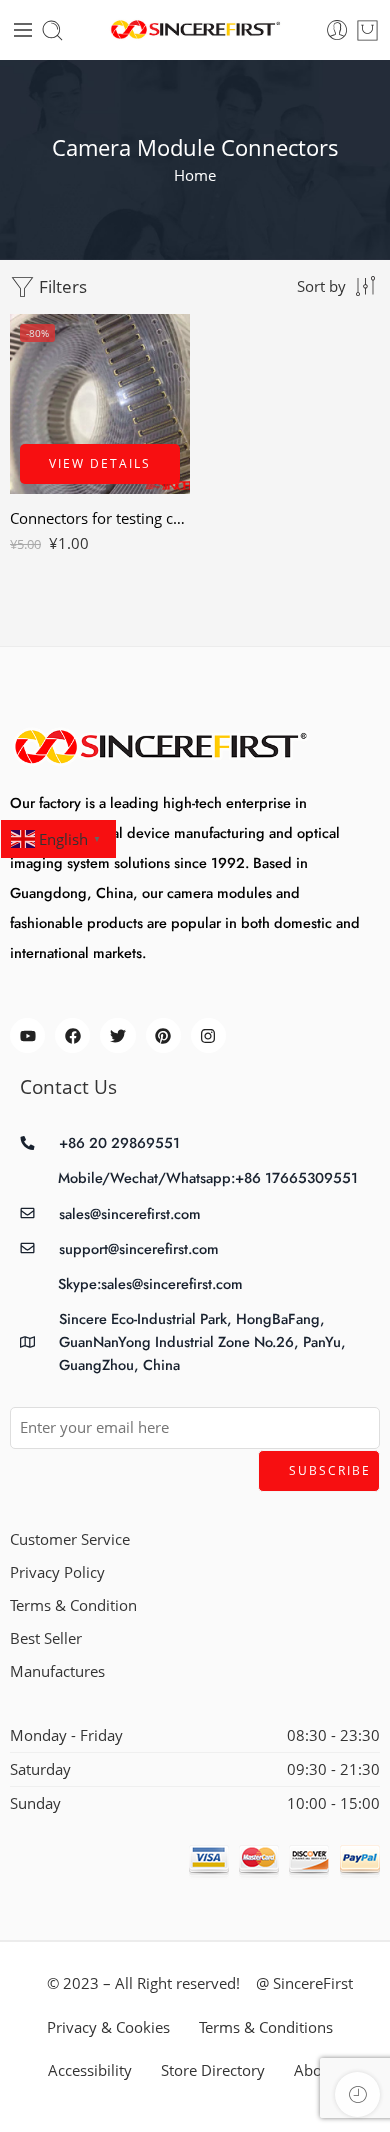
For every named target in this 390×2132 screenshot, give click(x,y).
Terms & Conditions (266, 2027)
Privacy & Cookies (108, 2027)
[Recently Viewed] (357, 2094)
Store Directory (213, 2070)
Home (195, 175)
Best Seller (46, 1638)
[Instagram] (208, 1035)
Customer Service (70, 1539)
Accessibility (90, 2070)
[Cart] (367, 30)
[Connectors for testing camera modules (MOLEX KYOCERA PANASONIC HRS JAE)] (100, 404)
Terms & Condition (73, 1605)
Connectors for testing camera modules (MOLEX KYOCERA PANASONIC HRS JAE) (100, 518)
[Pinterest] (163, 1035)
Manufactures (57, 1671)
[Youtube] (27, 1035)
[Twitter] (117, 1035)
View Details (100, 463)
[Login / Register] (337, 30)
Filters (61, 286)
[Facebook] (72, 1035)
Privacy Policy (57, 1572)
